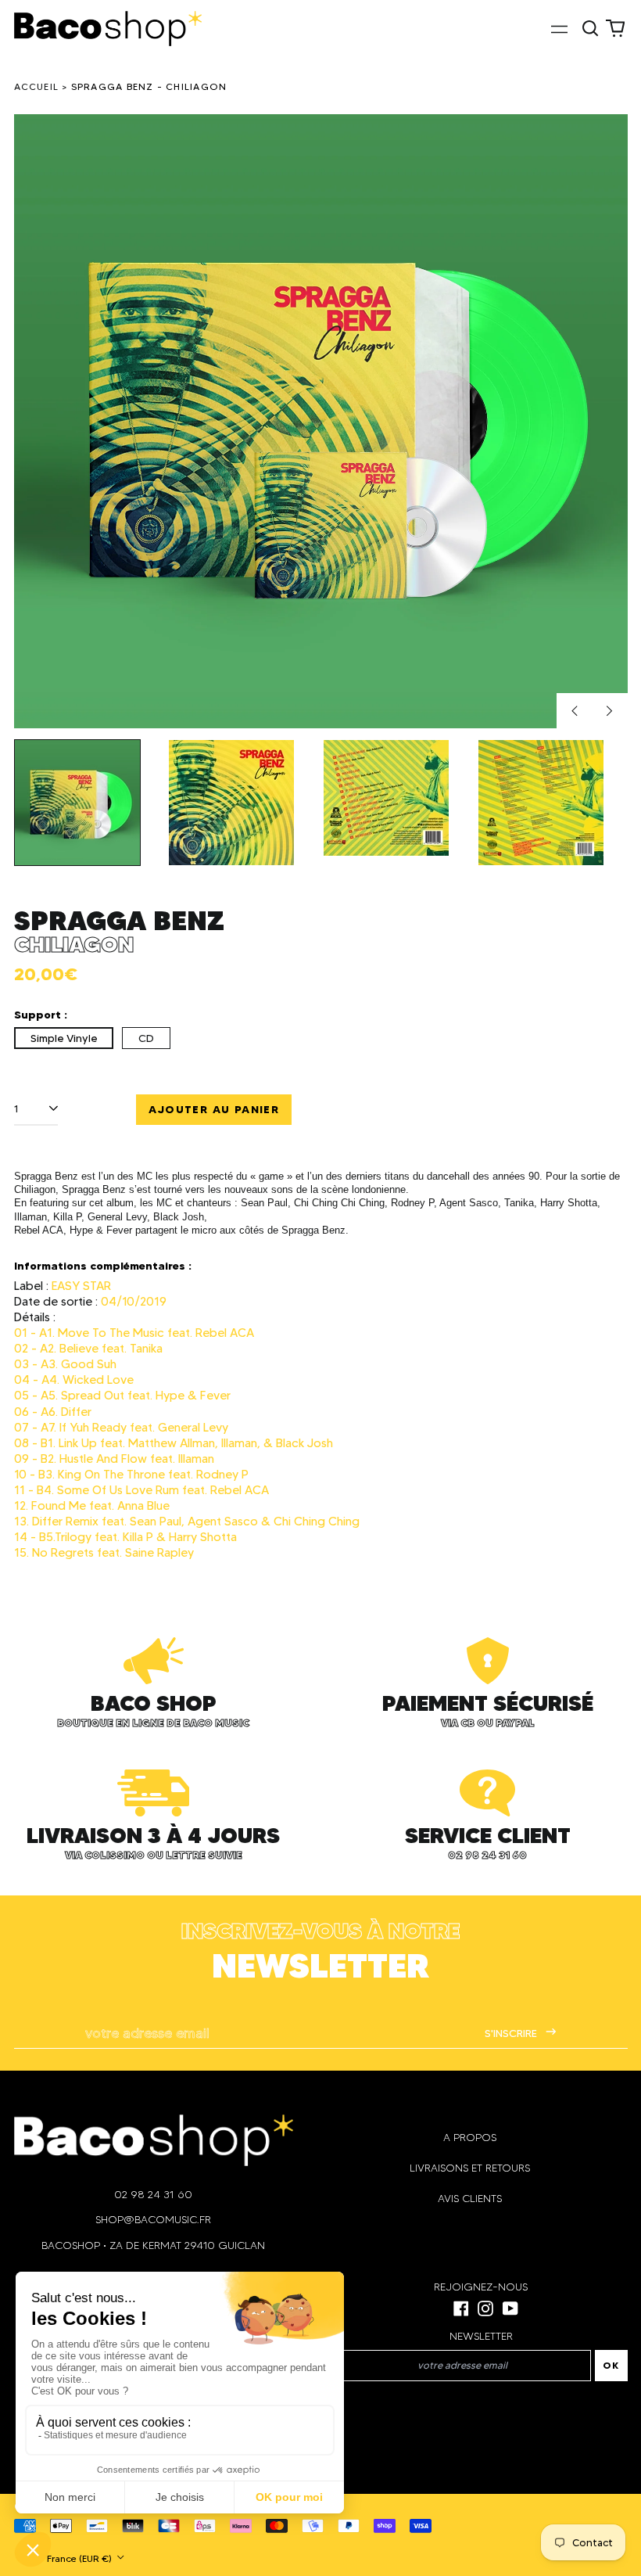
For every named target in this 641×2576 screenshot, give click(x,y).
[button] (591, 28)
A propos (470, 2138)
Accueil (37, 86)
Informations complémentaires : (103, 1266)
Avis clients (470, 2199)
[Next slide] (610, 711)
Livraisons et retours (470, 2168)
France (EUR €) (81, 2558)
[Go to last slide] (575, 711)
